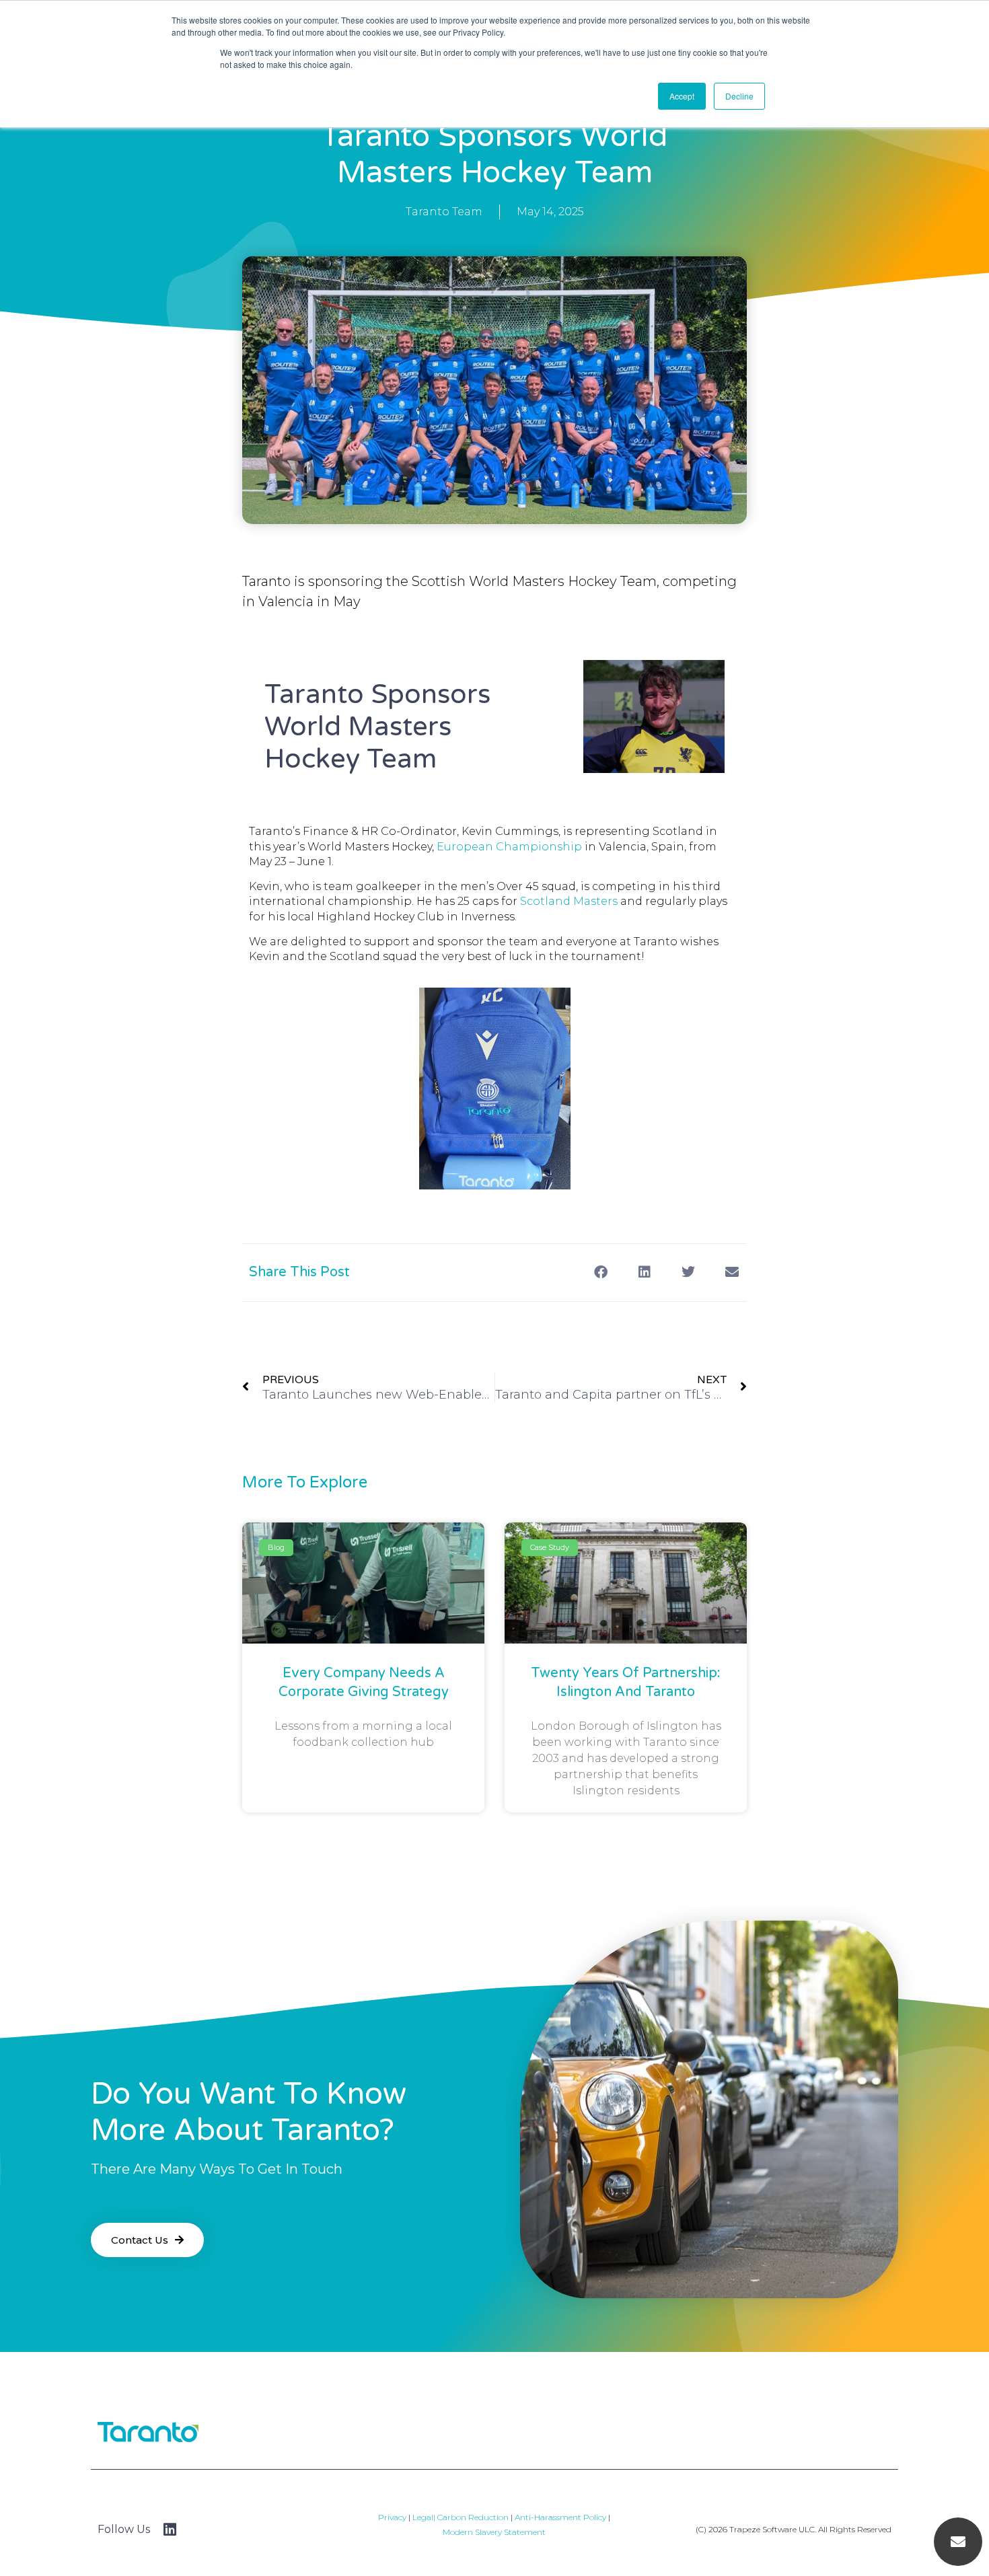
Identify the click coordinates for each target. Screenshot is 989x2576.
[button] (600, 1273)
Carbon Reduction (473, 2517)
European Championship (509, 847)
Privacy (392, 2517)
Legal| (425, 2517)
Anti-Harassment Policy (559, 2517)
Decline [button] (739, 96)
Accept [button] (682, 96)
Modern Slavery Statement (494, 2532)
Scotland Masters (569, 901)
